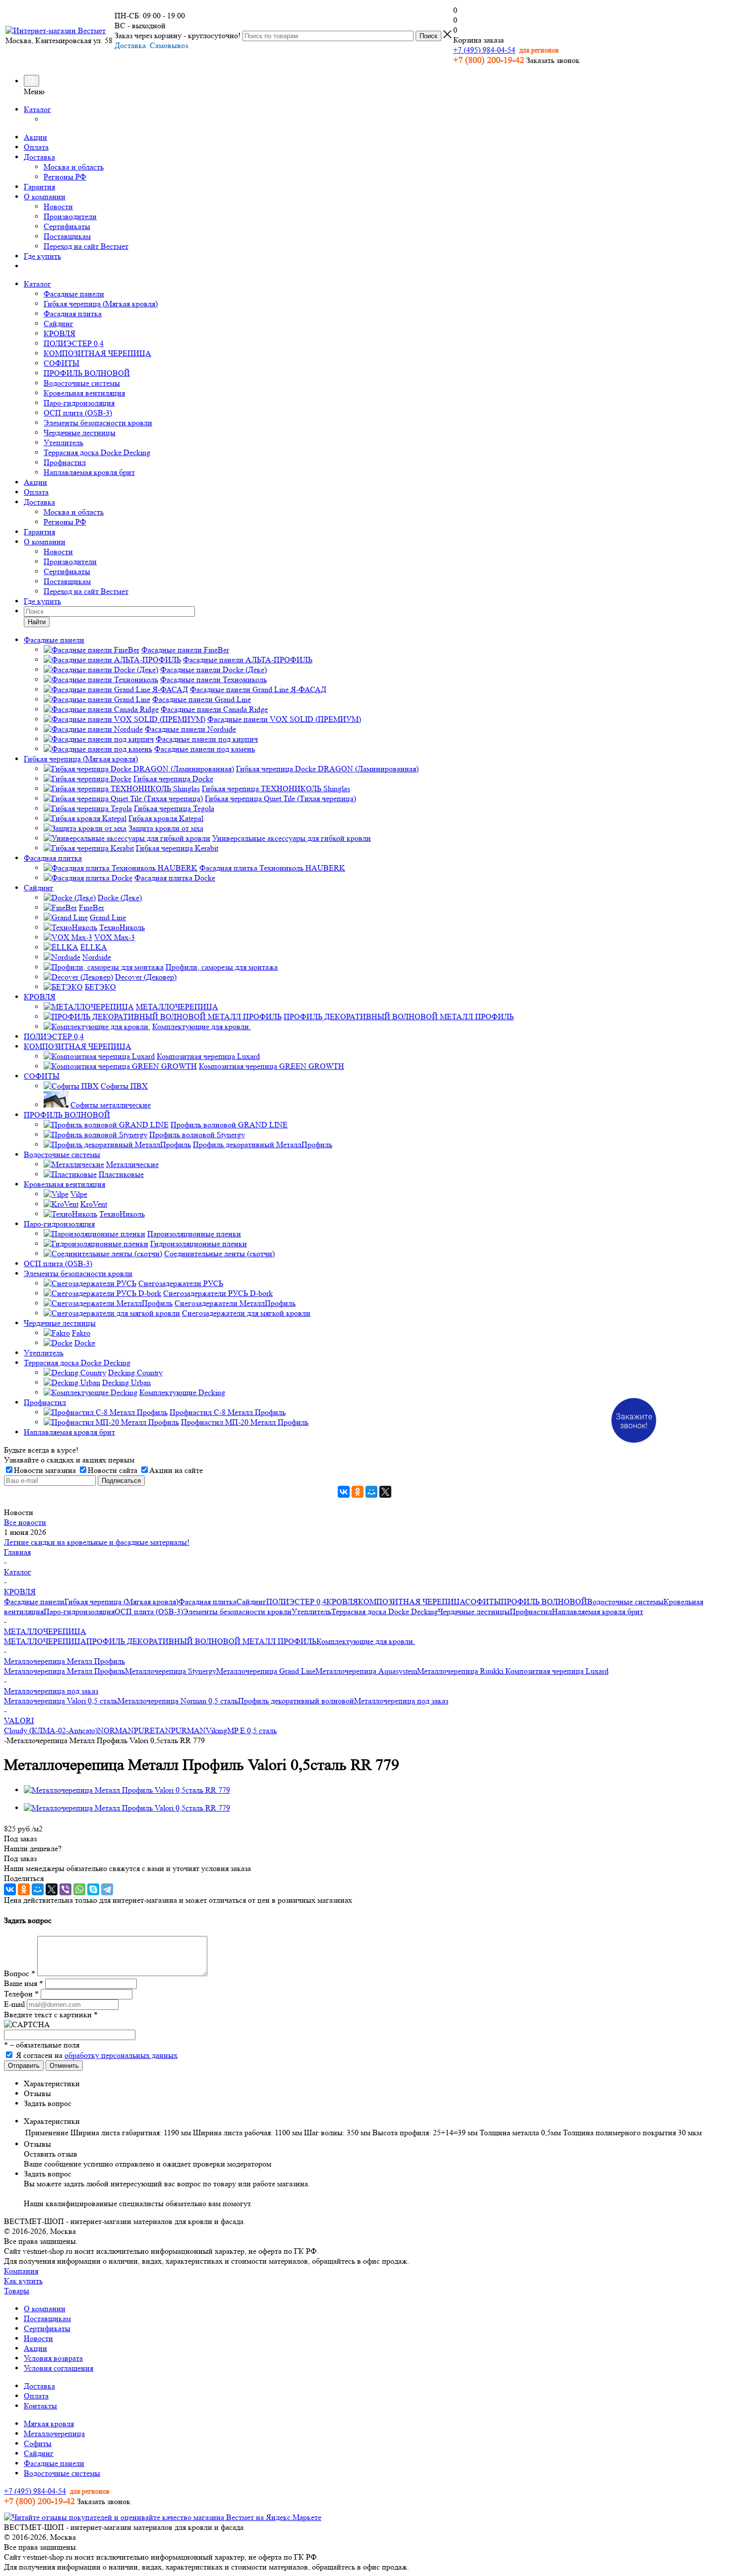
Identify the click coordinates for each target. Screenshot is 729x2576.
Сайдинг (59, 323)
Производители (70, 216)
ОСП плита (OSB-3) (78, 413)
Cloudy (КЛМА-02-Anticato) (51, 1730)
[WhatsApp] (79, 1889)
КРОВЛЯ (60, 333)
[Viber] (65, 1889)
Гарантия (39, 187)
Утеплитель (63, 442)
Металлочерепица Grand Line (266, 1671)
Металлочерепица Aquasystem (366, 1671)
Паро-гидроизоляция (79, 403)
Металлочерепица (54, 2433)
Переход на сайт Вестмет (86, 246)
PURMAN (188, 1730)
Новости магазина (45, 1470)
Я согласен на (97, 2055)
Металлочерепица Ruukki (461, 1671)
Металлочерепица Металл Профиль (64, 1671)
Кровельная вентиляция (84, 393)
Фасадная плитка (73, 314)
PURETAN (152, 1730)
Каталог (37, 109)
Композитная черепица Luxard (557, 1671)
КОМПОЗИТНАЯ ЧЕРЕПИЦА (97, 353)
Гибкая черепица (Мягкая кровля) (101, 304)
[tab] (374, 2084)
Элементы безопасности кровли (98, 423)
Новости (58, 206)
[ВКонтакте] (344, 1492)
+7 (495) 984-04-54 (484, 50)
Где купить (42, 256)
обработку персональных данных (121, 2055)
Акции (35, 137)
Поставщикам (67, 236)
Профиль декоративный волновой (296, 1701)
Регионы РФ (65, 177)
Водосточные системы (82, 383)
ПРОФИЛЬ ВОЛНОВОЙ (87, 373)
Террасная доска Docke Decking (97, 452)
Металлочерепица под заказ (401, 1701)
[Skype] (93, 1889)
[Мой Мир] (371, 1492)
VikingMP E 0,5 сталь (241, 1730)
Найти (37, 622)
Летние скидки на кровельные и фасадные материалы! (97, 1542)
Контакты (40, 2406)
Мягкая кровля (49, 2424)
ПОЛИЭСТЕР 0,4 (74, 343)
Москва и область (74, 167)
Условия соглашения (59, 2368)
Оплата (36, 147)
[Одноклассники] (358, 1492)
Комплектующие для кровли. (366, 1641)
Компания (21, 2271)
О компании (45, 197)
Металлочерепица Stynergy (171, 1671)
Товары (17, 2291)
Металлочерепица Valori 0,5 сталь (61, 1701)
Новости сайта (113, 1470)
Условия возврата (53, 2358)
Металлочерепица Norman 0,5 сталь (178, 1701)
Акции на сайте (176, 1470)
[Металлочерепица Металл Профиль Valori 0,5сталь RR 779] (127, 1790)
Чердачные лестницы (80, 433)
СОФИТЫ (61, 363)
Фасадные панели (74, 294)
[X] (385, 1492)
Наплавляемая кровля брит (89, 472)
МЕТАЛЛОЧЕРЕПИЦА (45, 1641)
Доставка (39, 157)
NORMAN (116, 1730)
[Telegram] (107, 1889)
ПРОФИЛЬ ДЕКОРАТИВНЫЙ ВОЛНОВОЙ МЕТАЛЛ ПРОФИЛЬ (201, 1641)
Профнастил (65, 462)
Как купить (23, 2281)
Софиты (38, 2443)
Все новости (25, 1522)
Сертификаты (67, 226)
